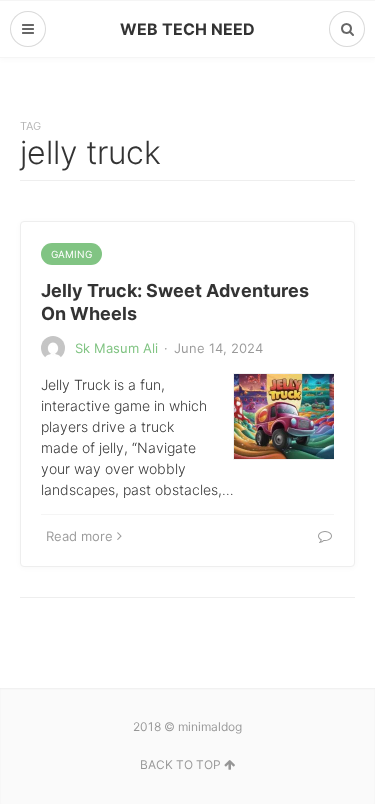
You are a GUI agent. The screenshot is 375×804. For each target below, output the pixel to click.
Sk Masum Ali (116, 348)
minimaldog (210, 726)
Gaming (71, 254)
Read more (79, 536)
